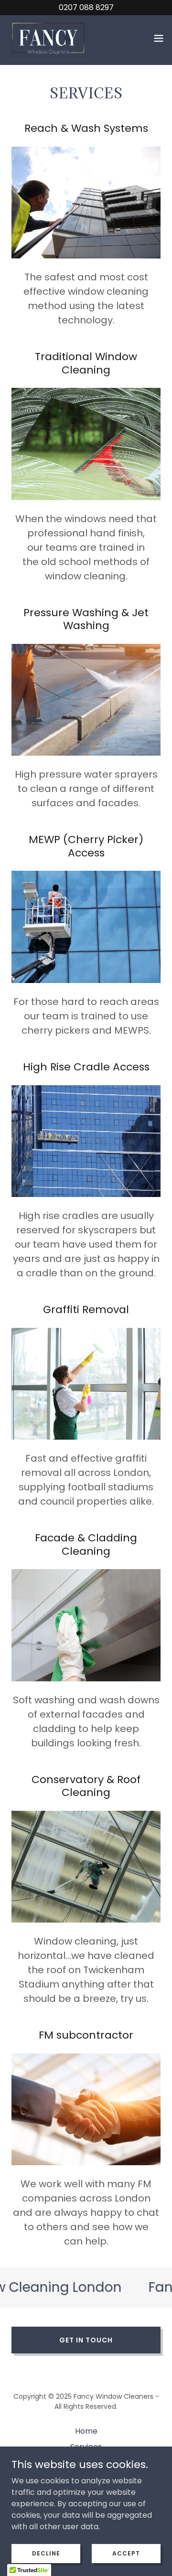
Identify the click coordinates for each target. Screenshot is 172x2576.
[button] (159, 38)
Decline (46, 2553)
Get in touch (86, 2340)
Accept (126, 2553)
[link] (48, 38)
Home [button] (86, 2431)
